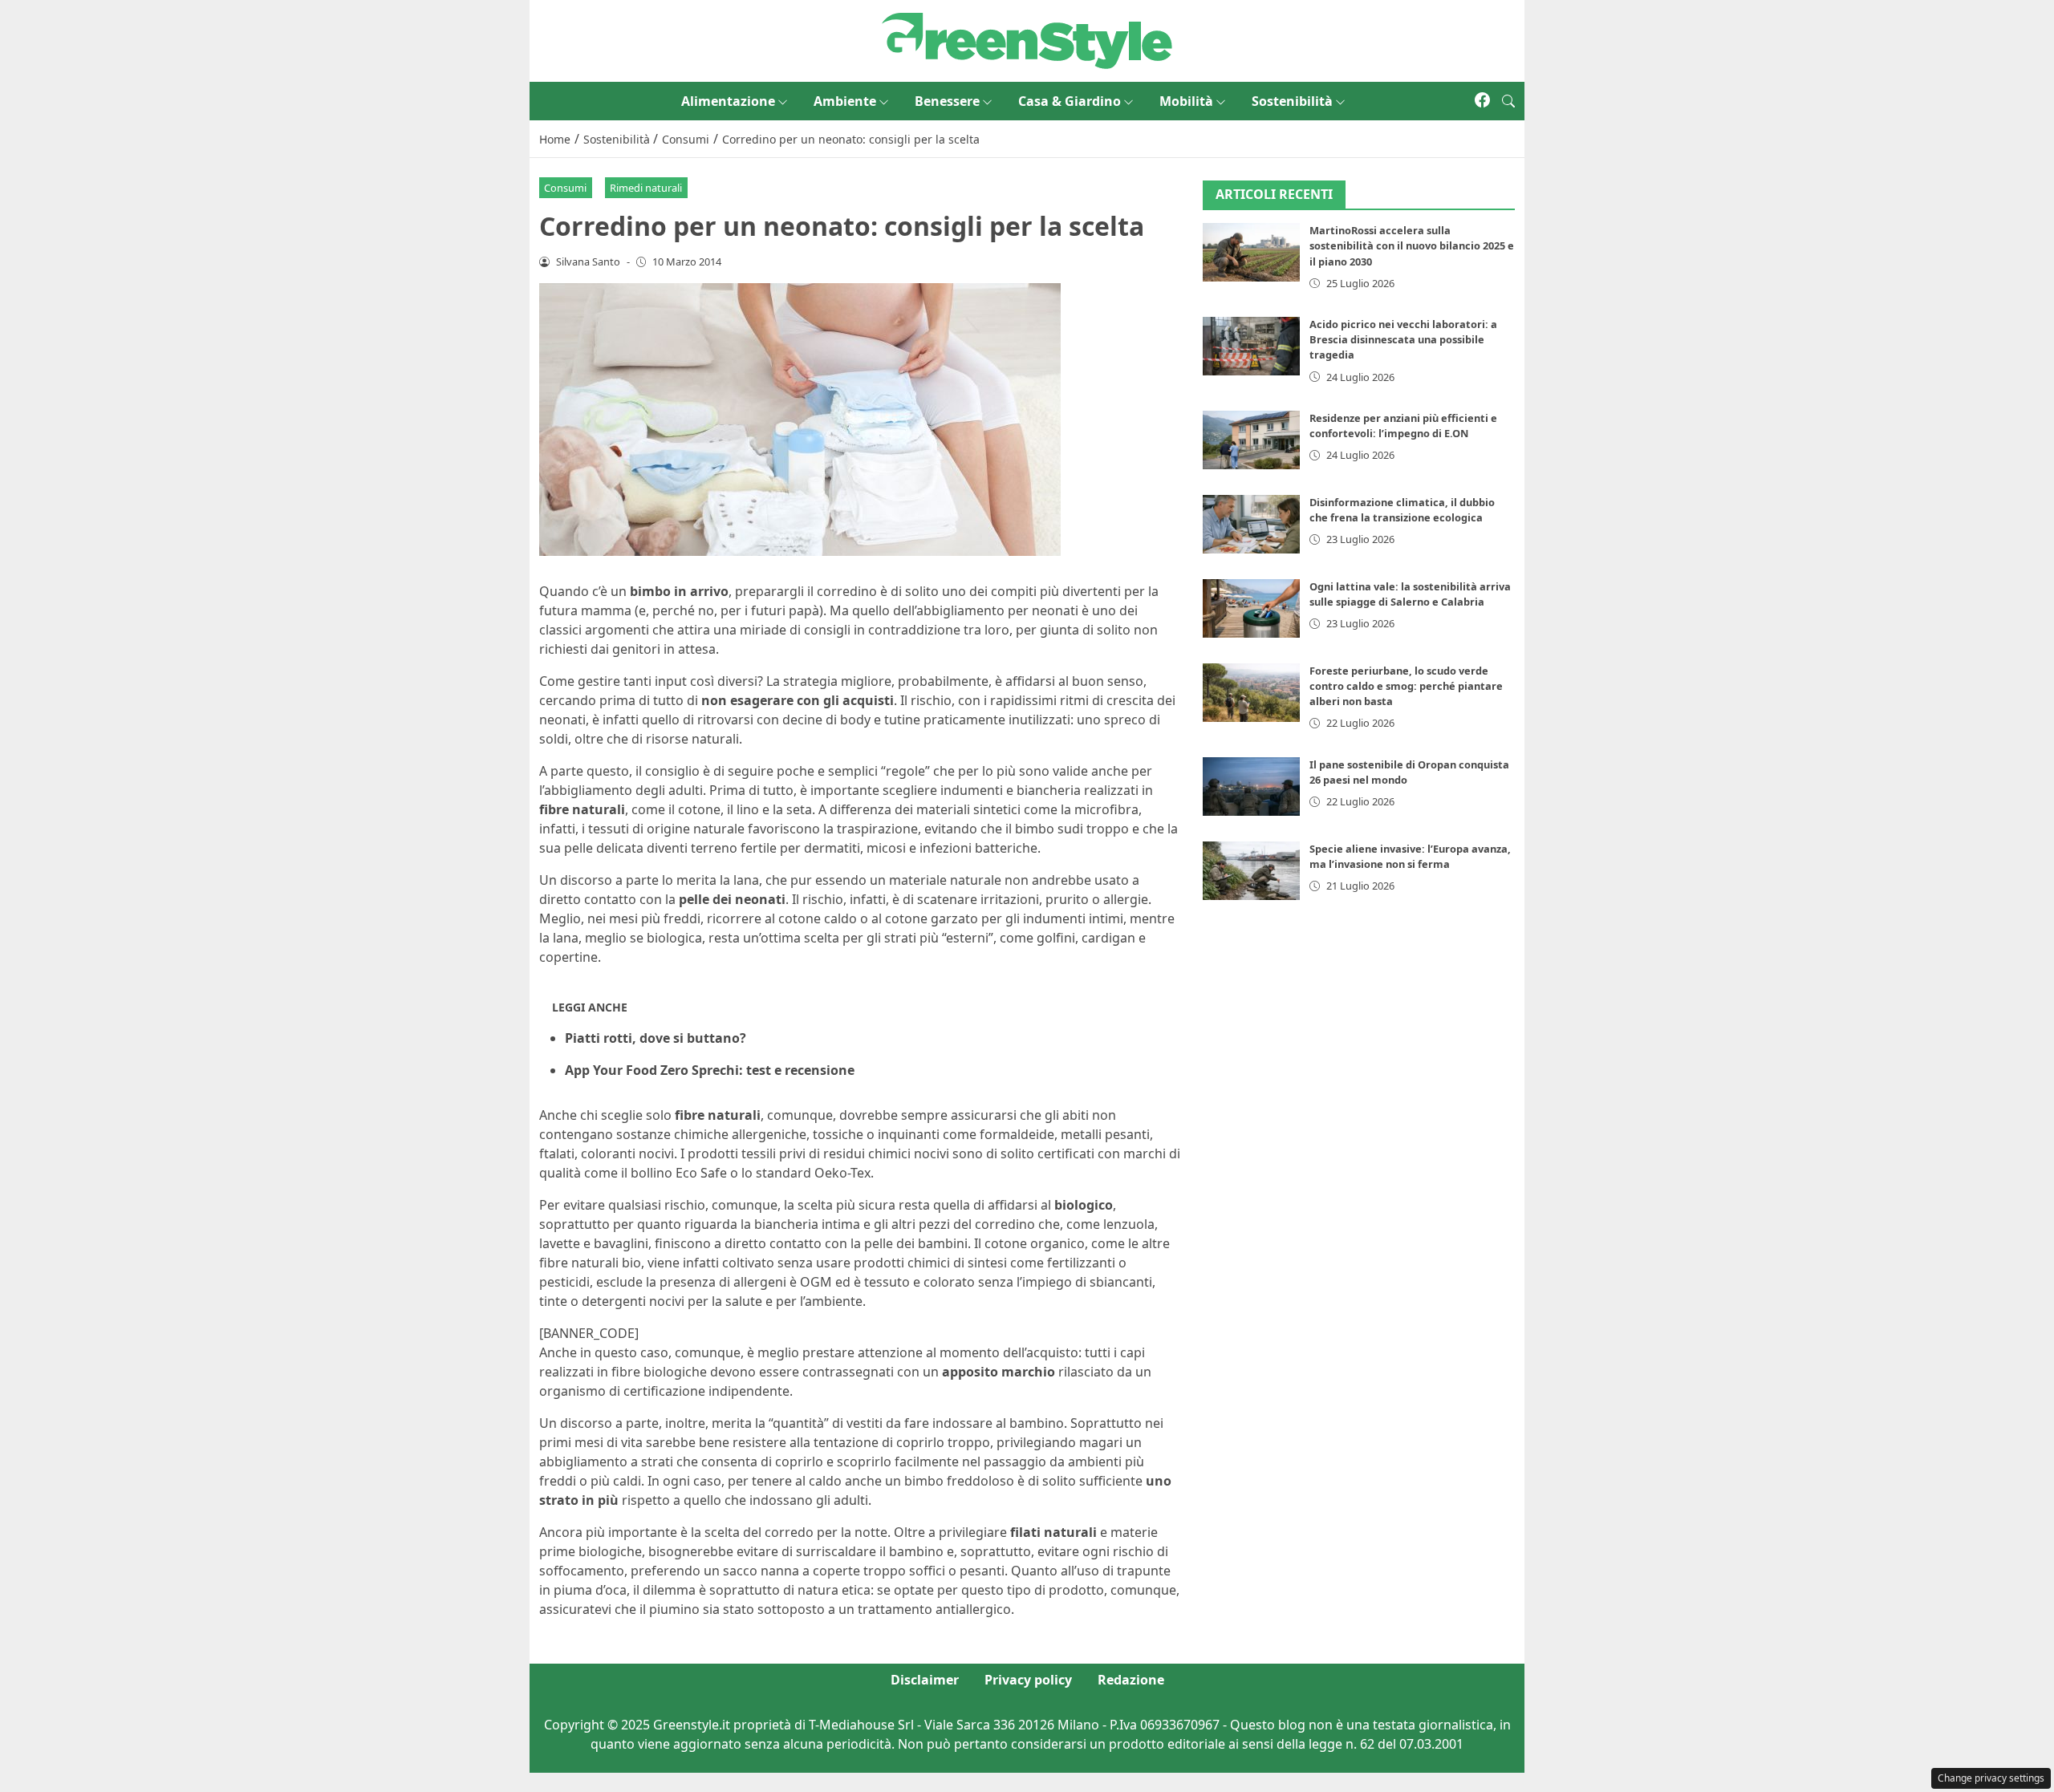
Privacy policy (1028, 1680)
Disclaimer (925, 1680)
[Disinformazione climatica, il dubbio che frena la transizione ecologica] (1252, 524)
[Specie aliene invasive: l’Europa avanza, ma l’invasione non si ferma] (1252, 871)
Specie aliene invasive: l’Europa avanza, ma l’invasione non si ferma (1410, 856)
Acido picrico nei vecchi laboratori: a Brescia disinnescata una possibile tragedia (1403, 339)
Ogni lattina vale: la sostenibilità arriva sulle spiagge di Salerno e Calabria (1410, 594)
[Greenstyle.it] (1027, 39)
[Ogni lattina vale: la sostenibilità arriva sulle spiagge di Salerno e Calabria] (1252, 608)
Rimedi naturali (646, 188)
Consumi (565, 188)
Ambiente (845, 101)
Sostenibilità (1292, 101)
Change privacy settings (1991, 1778)
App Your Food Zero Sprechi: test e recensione (710, 1070)
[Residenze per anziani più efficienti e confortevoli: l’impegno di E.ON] (1252, 440)
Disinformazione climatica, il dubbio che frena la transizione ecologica (1402, 510)
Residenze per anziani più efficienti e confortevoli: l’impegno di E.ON (1403, 426)
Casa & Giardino (1070, 101)
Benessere (947, 101)
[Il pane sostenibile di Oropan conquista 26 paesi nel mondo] (1252, 787)
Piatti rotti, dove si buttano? (656, 1038)
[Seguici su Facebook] (1482, 101)
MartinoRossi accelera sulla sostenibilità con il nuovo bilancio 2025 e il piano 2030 (1412, 246)
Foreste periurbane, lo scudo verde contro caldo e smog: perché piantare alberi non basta (1406, 686)
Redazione (1131, 1680)
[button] (1508, 101)
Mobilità (1186, 101)
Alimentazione (728, 101)
